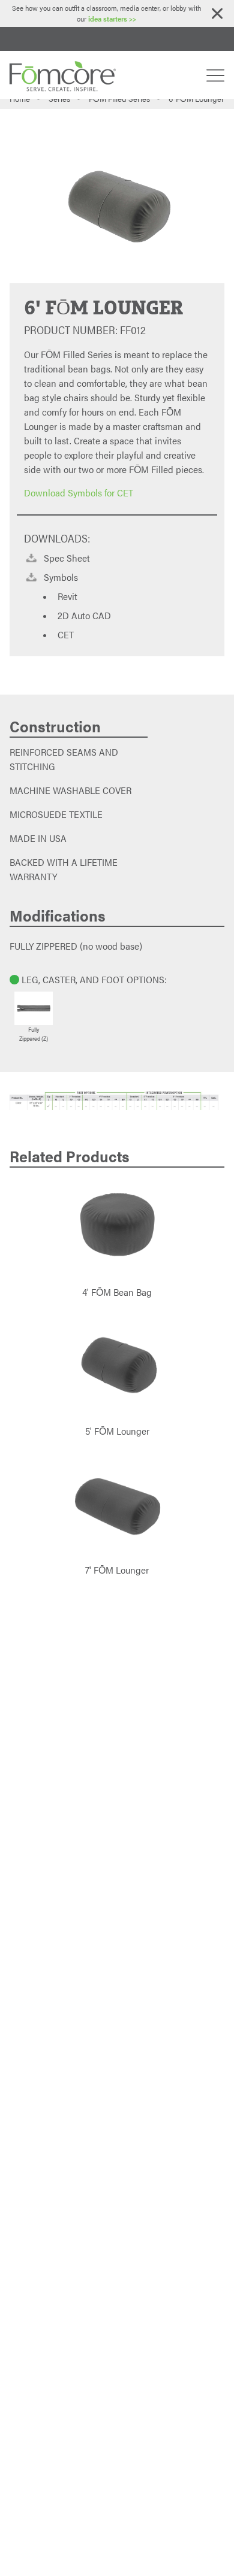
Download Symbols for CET (79, 493)
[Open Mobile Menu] (215, 75)
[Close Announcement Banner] (217, 13)
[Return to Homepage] (62, 75)
